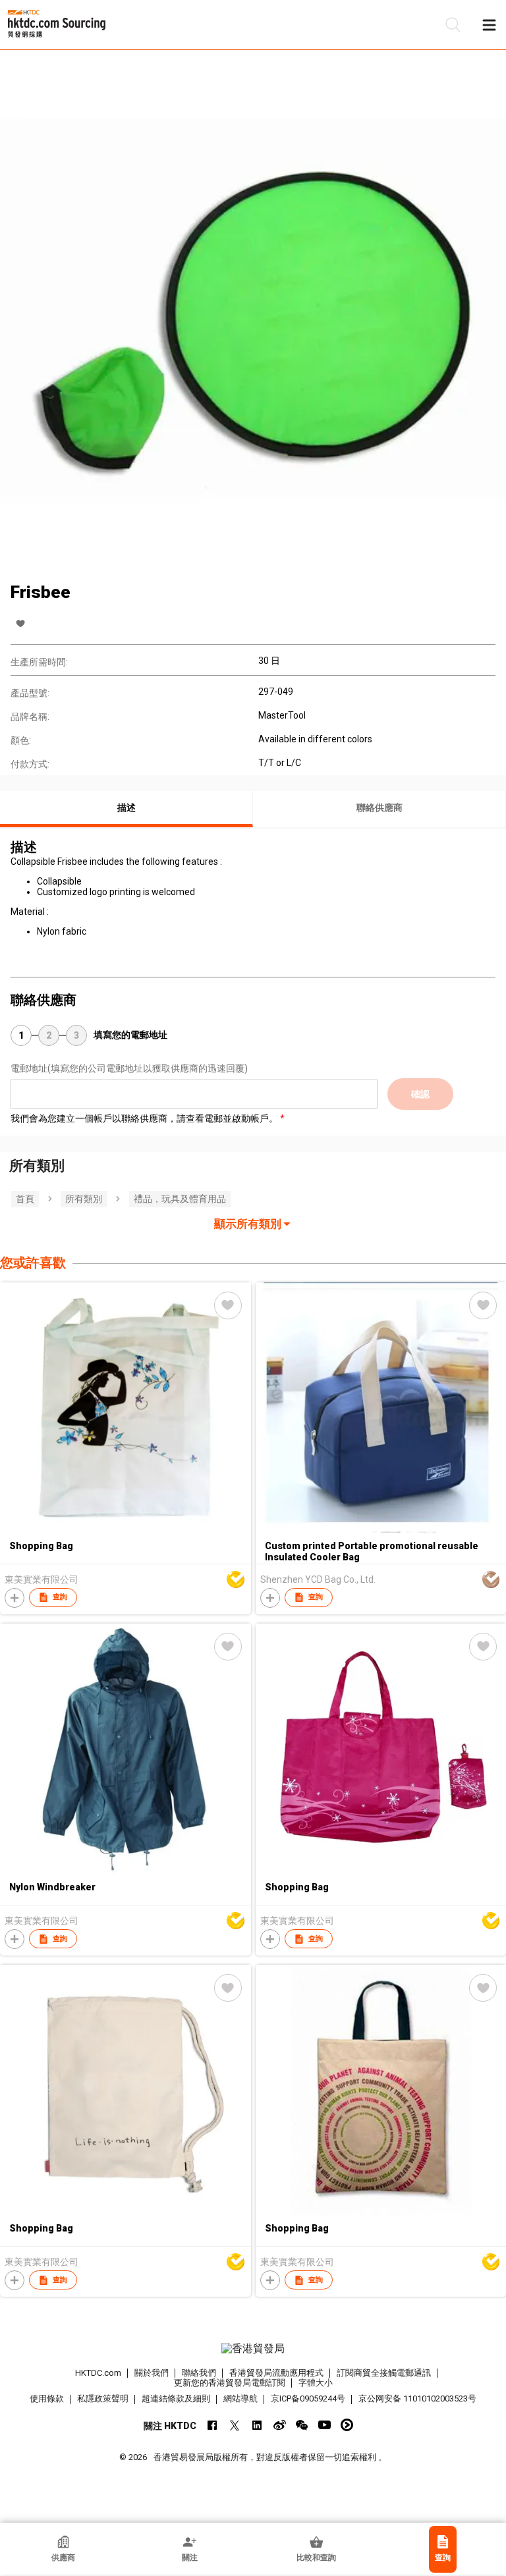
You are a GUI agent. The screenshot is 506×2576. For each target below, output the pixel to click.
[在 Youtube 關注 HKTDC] (324, 2425)
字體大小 (316, 2383)
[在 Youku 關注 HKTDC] (347, 2425)
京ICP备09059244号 (308, 2398)
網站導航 (240, 2398)
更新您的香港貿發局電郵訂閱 (230, 2383)
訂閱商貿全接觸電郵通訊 (384, 2373)
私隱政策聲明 (103, 2398)
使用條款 (47, 2398)
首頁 (25, 1199)
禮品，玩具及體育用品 (180, 1199)
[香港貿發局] (253, 2349)
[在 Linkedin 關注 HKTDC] (257, 2425)
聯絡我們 (199, 2373)
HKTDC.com (98, 2373)
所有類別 (84, 1199)
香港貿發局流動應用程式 (276, 2373)
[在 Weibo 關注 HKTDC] (280, 2425)
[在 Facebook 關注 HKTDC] (212, 2425)
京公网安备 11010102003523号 (417, 2398)
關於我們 (152, 2373)
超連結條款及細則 (176, 2398)
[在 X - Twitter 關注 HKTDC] (235, 2425)
